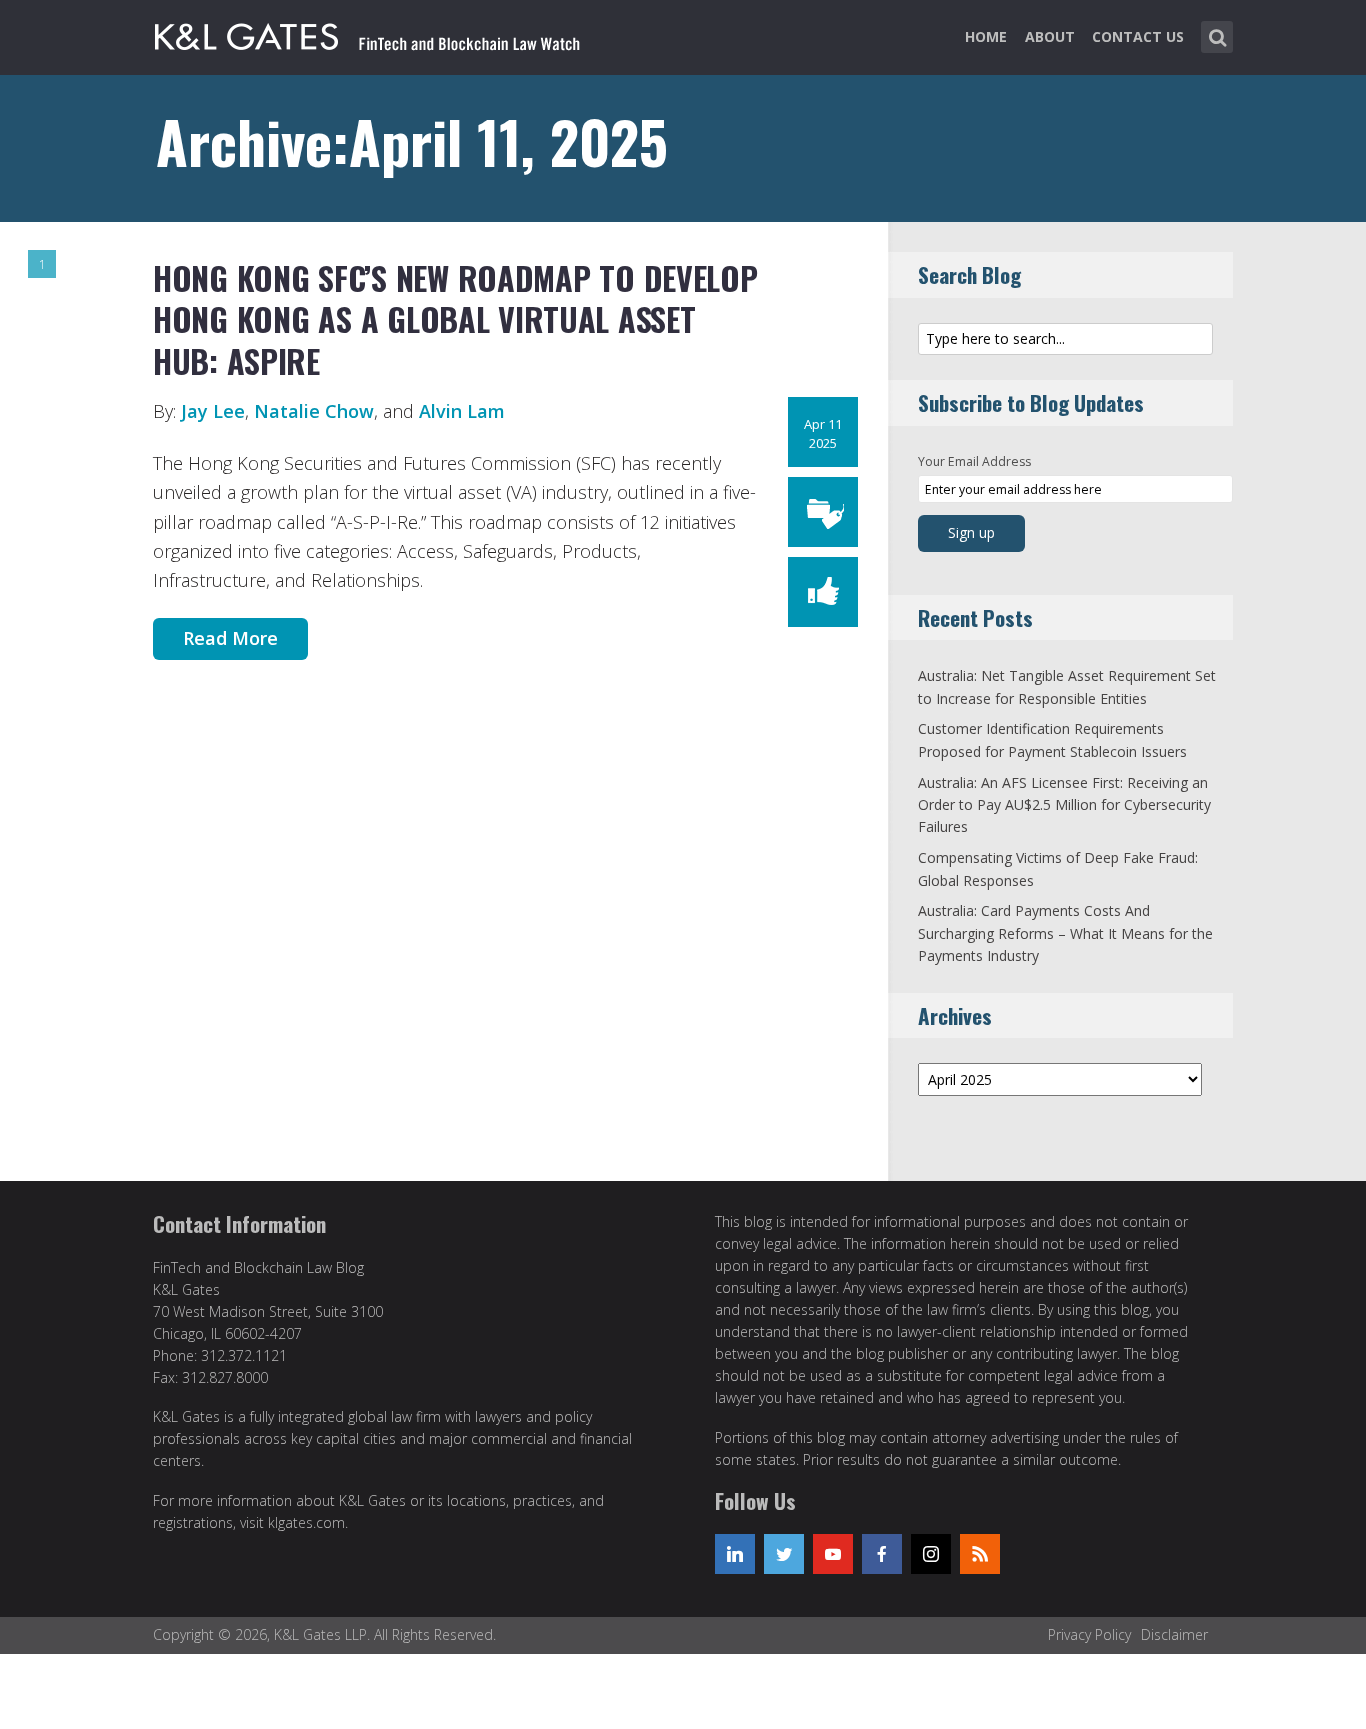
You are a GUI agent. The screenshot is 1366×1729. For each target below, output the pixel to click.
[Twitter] (784, 1554)
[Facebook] (882, 1554)
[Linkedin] (735, 1554)
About (1050, 36)
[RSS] (980, 1554)
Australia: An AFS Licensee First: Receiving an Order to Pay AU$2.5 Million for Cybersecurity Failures (1064, 805)
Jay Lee (213, 411)
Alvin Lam (462, 411)
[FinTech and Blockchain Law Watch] (368, 33)
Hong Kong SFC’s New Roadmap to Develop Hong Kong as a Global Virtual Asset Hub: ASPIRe (455, 319)
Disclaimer (1174, 1634)
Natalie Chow (314, 411)
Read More (230, 638)
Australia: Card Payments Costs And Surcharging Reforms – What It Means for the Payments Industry (1065, 933)
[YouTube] (833, 1554)
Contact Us (1138, 36)
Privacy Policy (1089, 1634)
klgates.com (306, 1522)
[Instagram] (931, 1554)
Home (986, 36)
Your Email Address (974, 461)
